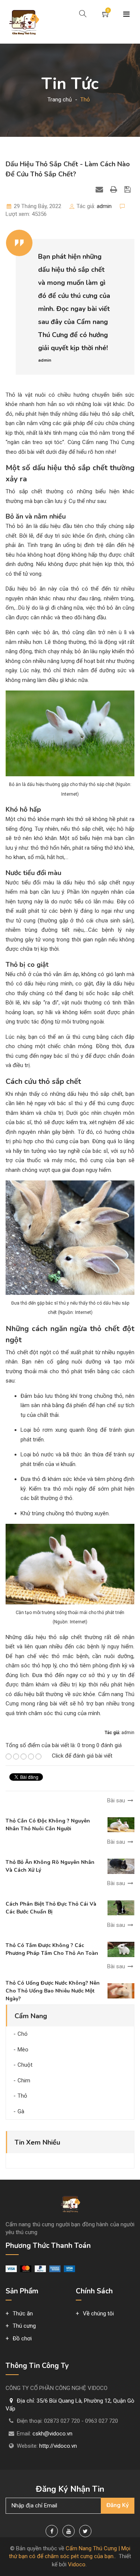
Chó (23, 2034)
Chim (24, 2080)
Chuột (25, 2065)
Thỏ (22, 2096)
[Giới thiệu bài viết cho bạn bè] (100, 189)
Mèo (23, 2050)
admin (104, 206)
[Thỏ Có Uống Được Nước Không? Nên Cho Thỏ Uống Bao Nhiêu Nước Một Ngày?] (121, 1991)
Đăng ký (118, 2505)
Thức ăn (23, 2314)
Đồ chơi (22, 2338)
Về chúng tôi (98, 2314)
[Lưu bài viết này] (128, 189)
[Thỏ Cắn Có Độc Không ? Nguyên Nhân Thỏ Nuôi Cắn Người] (121, 1824)
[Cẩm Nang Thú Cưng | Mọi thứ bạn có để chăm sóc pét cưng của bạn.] (23, 22)
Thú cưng (24, 2326)
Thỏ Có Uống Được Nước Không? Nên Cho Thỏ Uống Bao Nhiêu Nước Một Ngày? (53, 1991)
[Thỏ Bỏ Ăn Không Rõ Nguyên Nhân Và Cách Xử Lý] (121, 1866)
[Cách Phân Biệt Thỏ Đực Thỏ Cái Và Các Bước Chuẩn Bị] (121, 1907)
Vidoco (77, 2564)
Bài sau (117, 1800)
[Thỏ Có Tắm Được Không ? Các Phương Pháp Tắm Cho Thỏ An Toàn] (121, 1949)
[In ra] (115, 189)
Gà (21, 2111)
